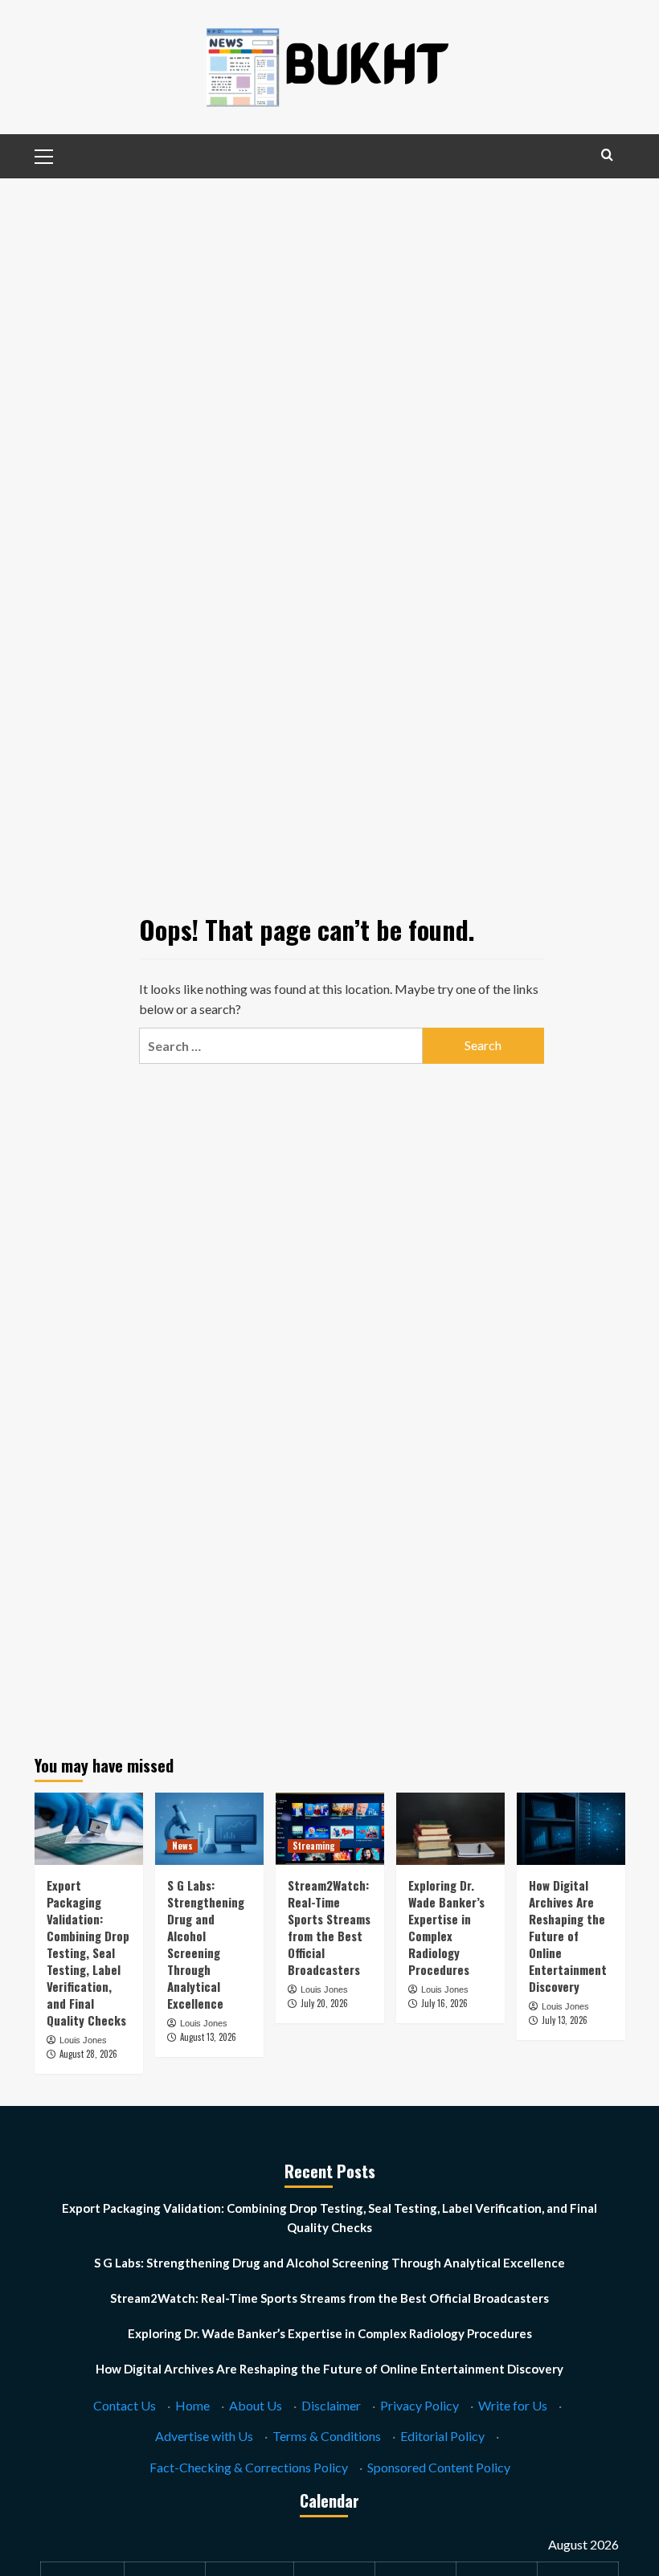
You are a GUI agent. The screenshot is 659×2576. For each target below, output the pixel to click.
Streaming (314, 1846)
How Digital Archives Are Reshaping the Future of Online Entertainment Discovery (568, 1936)
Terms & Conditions (327, 2436)
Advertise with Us (204, 2436)
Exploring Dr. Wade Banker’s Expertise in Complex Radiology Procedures (446, 1927)
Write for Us (513, 2405)
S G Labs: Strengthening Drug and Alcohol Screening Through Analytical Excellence (206, 1944)
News (182, 1846)
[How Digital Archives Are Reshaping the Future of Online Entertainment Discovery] (571, 1829)
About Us (256, 2405)
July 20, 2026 (324, 2003)
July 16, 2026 (444, 2003)
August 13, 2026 (208, 2037)
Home (192, 2405)
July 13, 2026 (565, 2020)
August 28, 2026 (88, 2054)
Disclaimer (331, 2405)
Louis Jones (83, 2040)
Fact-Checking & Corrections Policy (249, 2467)
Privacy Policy (420, 2405)
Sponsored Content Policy (439, 2467)
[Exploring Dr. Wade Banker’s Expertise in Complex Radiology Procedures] (450, 1829)
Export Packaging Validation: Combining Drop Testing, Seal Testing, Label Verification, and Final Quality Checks (88, 1952)
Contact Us (125, 2405)
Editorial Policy (442, 2436)
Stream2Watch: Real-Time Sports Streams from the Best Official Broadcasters (329, 1927)
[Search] (607, 155)
